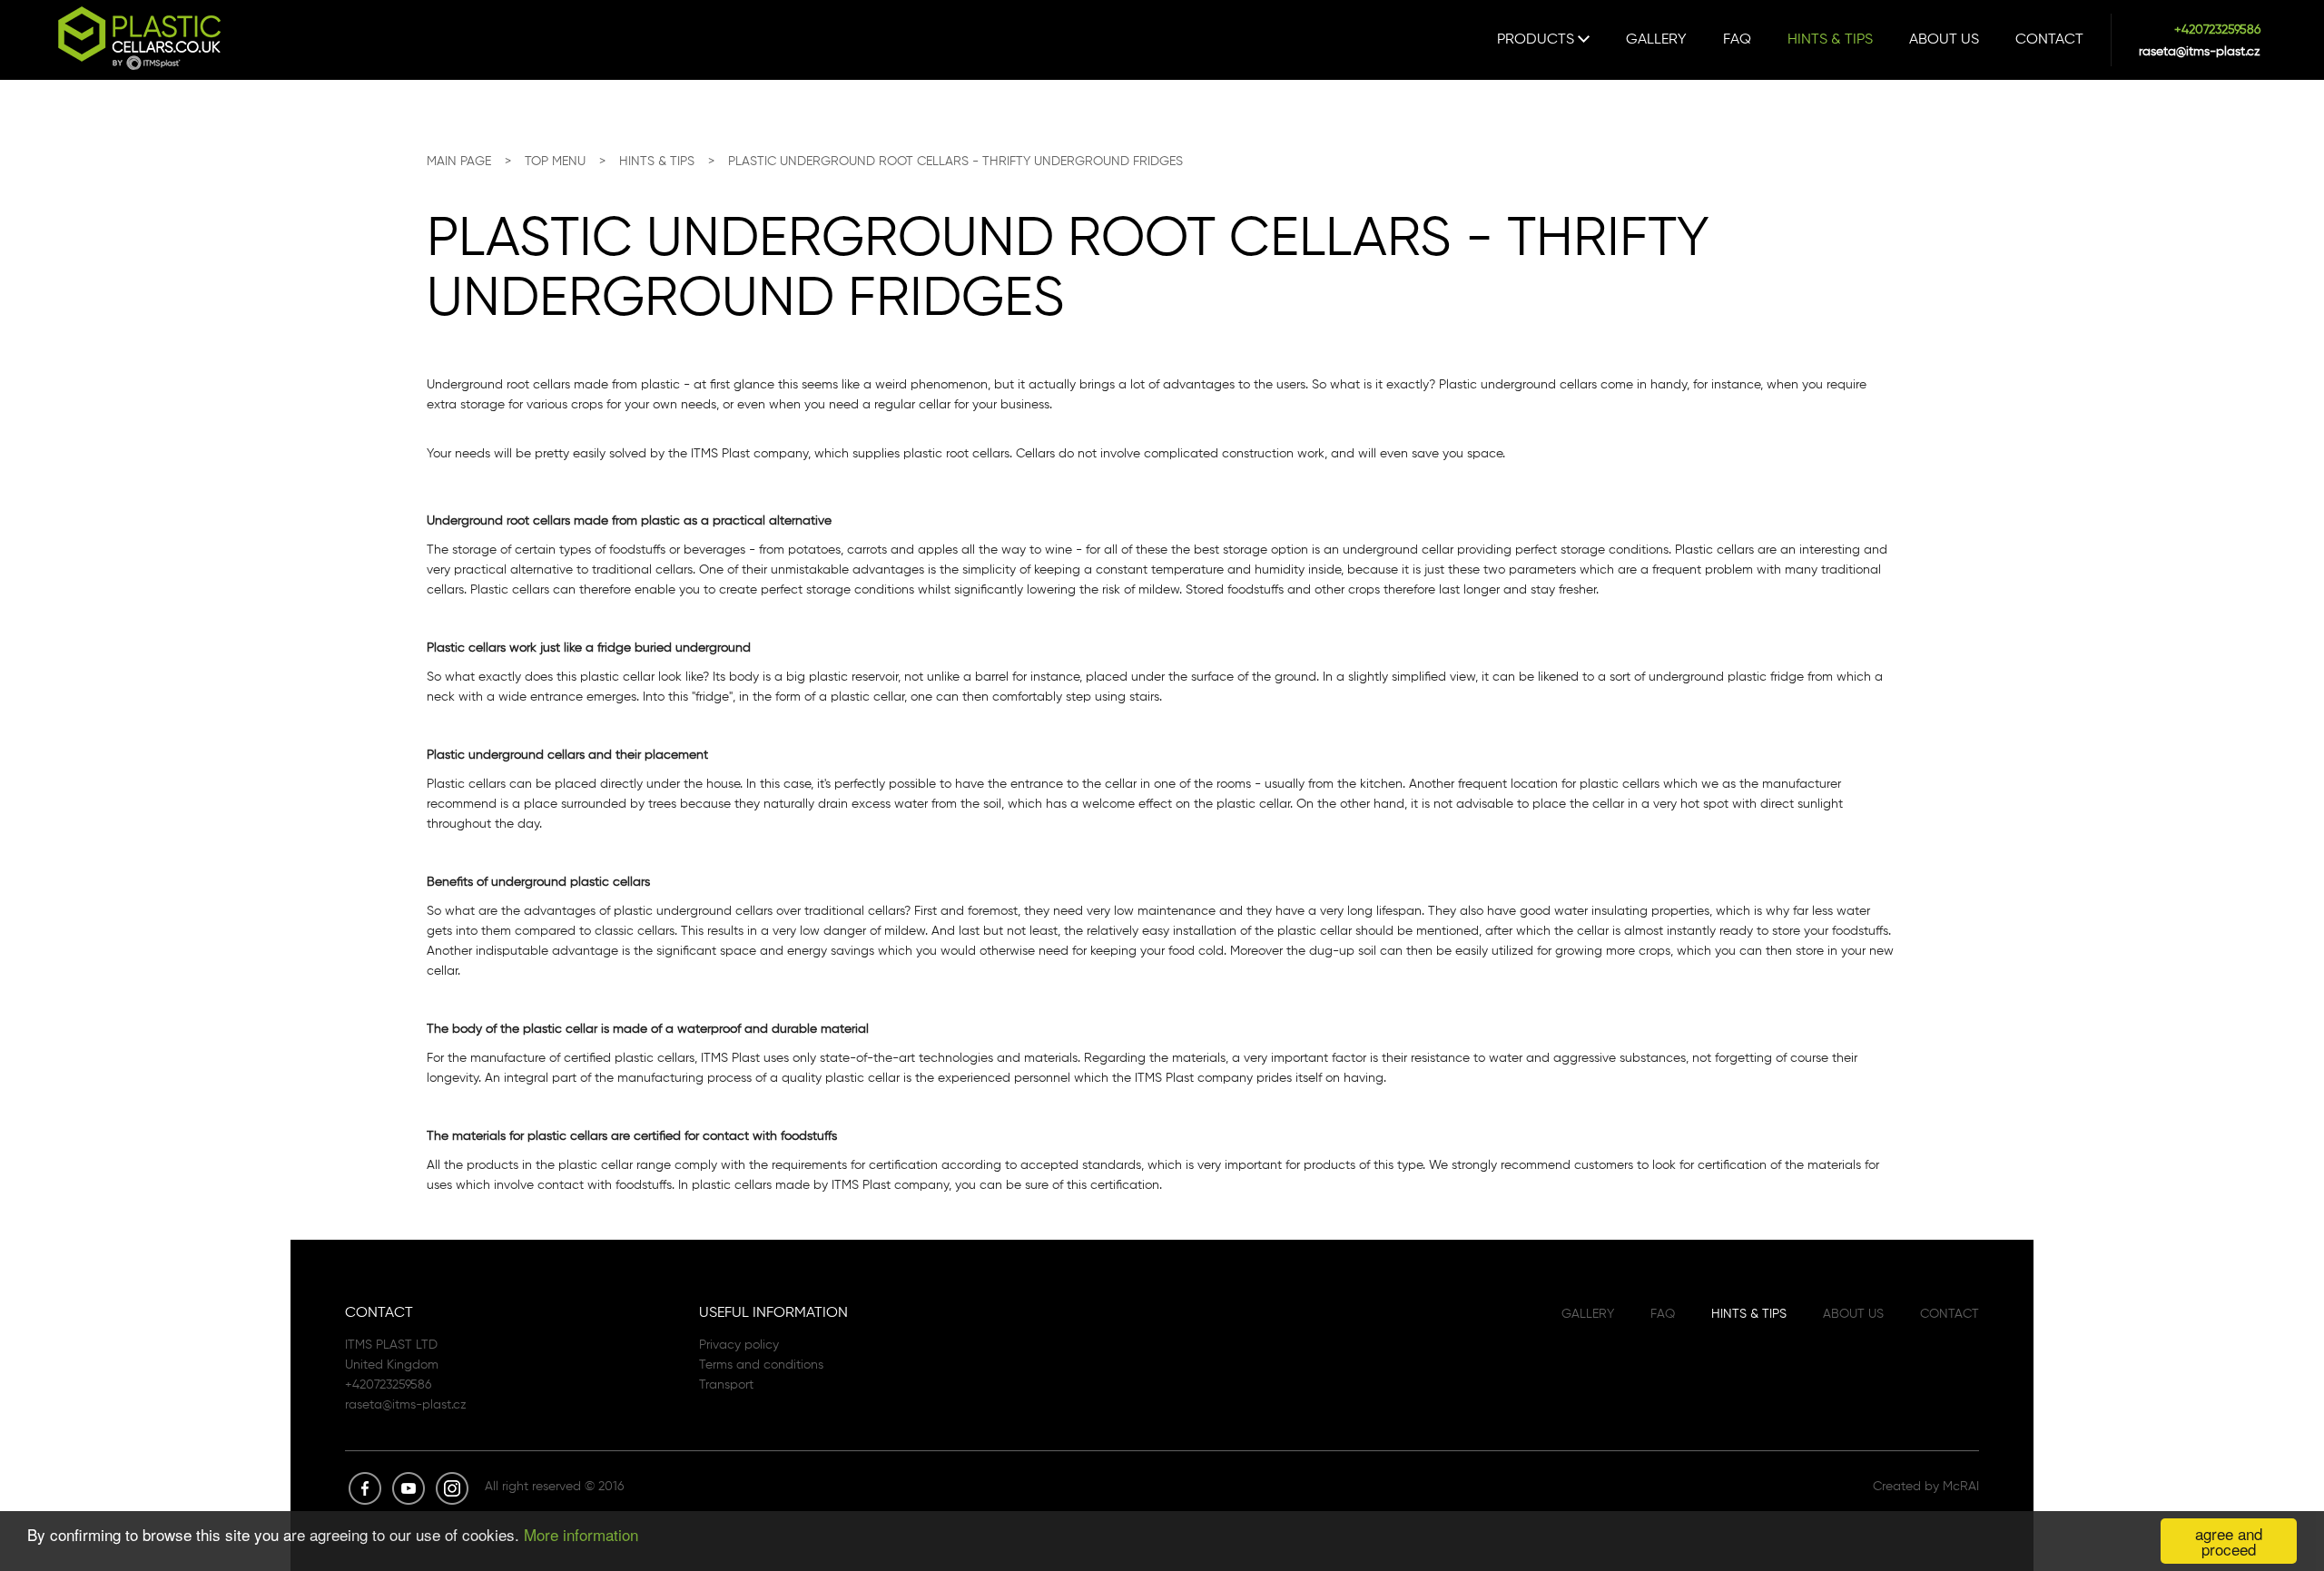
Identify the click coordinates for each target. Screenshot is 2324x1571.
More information (581, 1534)
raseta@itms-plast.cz (2200, 51)
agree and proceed (2229, 1541)
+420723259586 (2217, 29)
